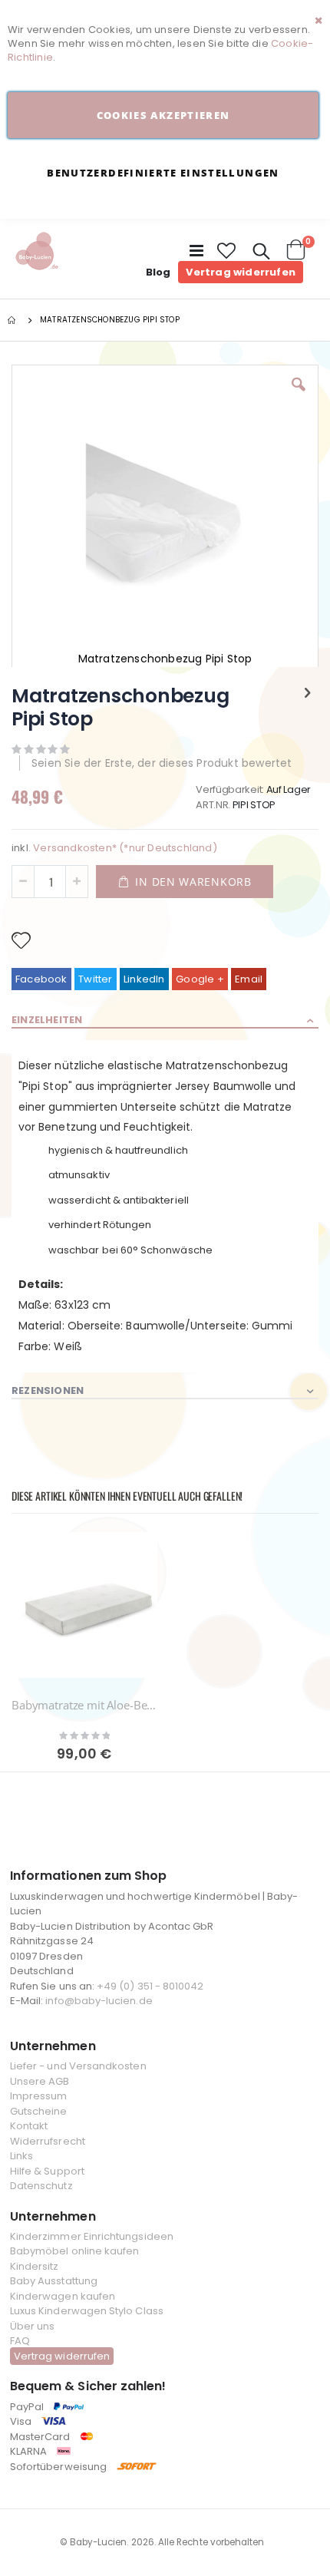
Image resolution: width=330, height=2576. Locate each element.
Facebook (41, 979)
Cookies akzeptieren (163, 115)
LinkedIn (144, 979)
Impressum (39, 2096)
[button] (227, 251)
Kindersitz (35, 2266)
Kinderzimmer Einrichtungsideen (92, 2236)
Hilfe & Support (47, 2171)
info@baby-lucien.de (99, 2001)
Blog (158, 272)
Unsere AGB (40, 2081)
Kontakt (29, 2126)
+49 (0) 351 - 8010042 (150, 1986)
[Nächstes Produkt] (308, 693)
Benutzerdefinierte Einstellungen (163, 173)
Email (249, 979)
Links (21, 2156)
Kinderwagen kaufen (63, 2296)
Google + (200, 979)
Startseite (13, 320)
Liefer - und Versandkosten (78, 2066)
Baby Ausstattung (54, 2281)
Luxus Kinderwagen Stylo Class (87, 2311)
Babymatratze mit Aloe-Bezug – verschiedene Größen (84, 1705)
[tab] (165, 1021)
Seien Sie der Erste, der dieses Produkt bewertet (162, 763)
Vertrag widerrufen (241, 272)
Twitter (95, 979)
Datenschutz (41, 2186)
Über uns (33, 2326)
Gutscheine (39, 2111)
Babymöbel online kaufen (75, 2251)
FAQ (20, 2341)
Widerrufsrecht (48, 2141)
